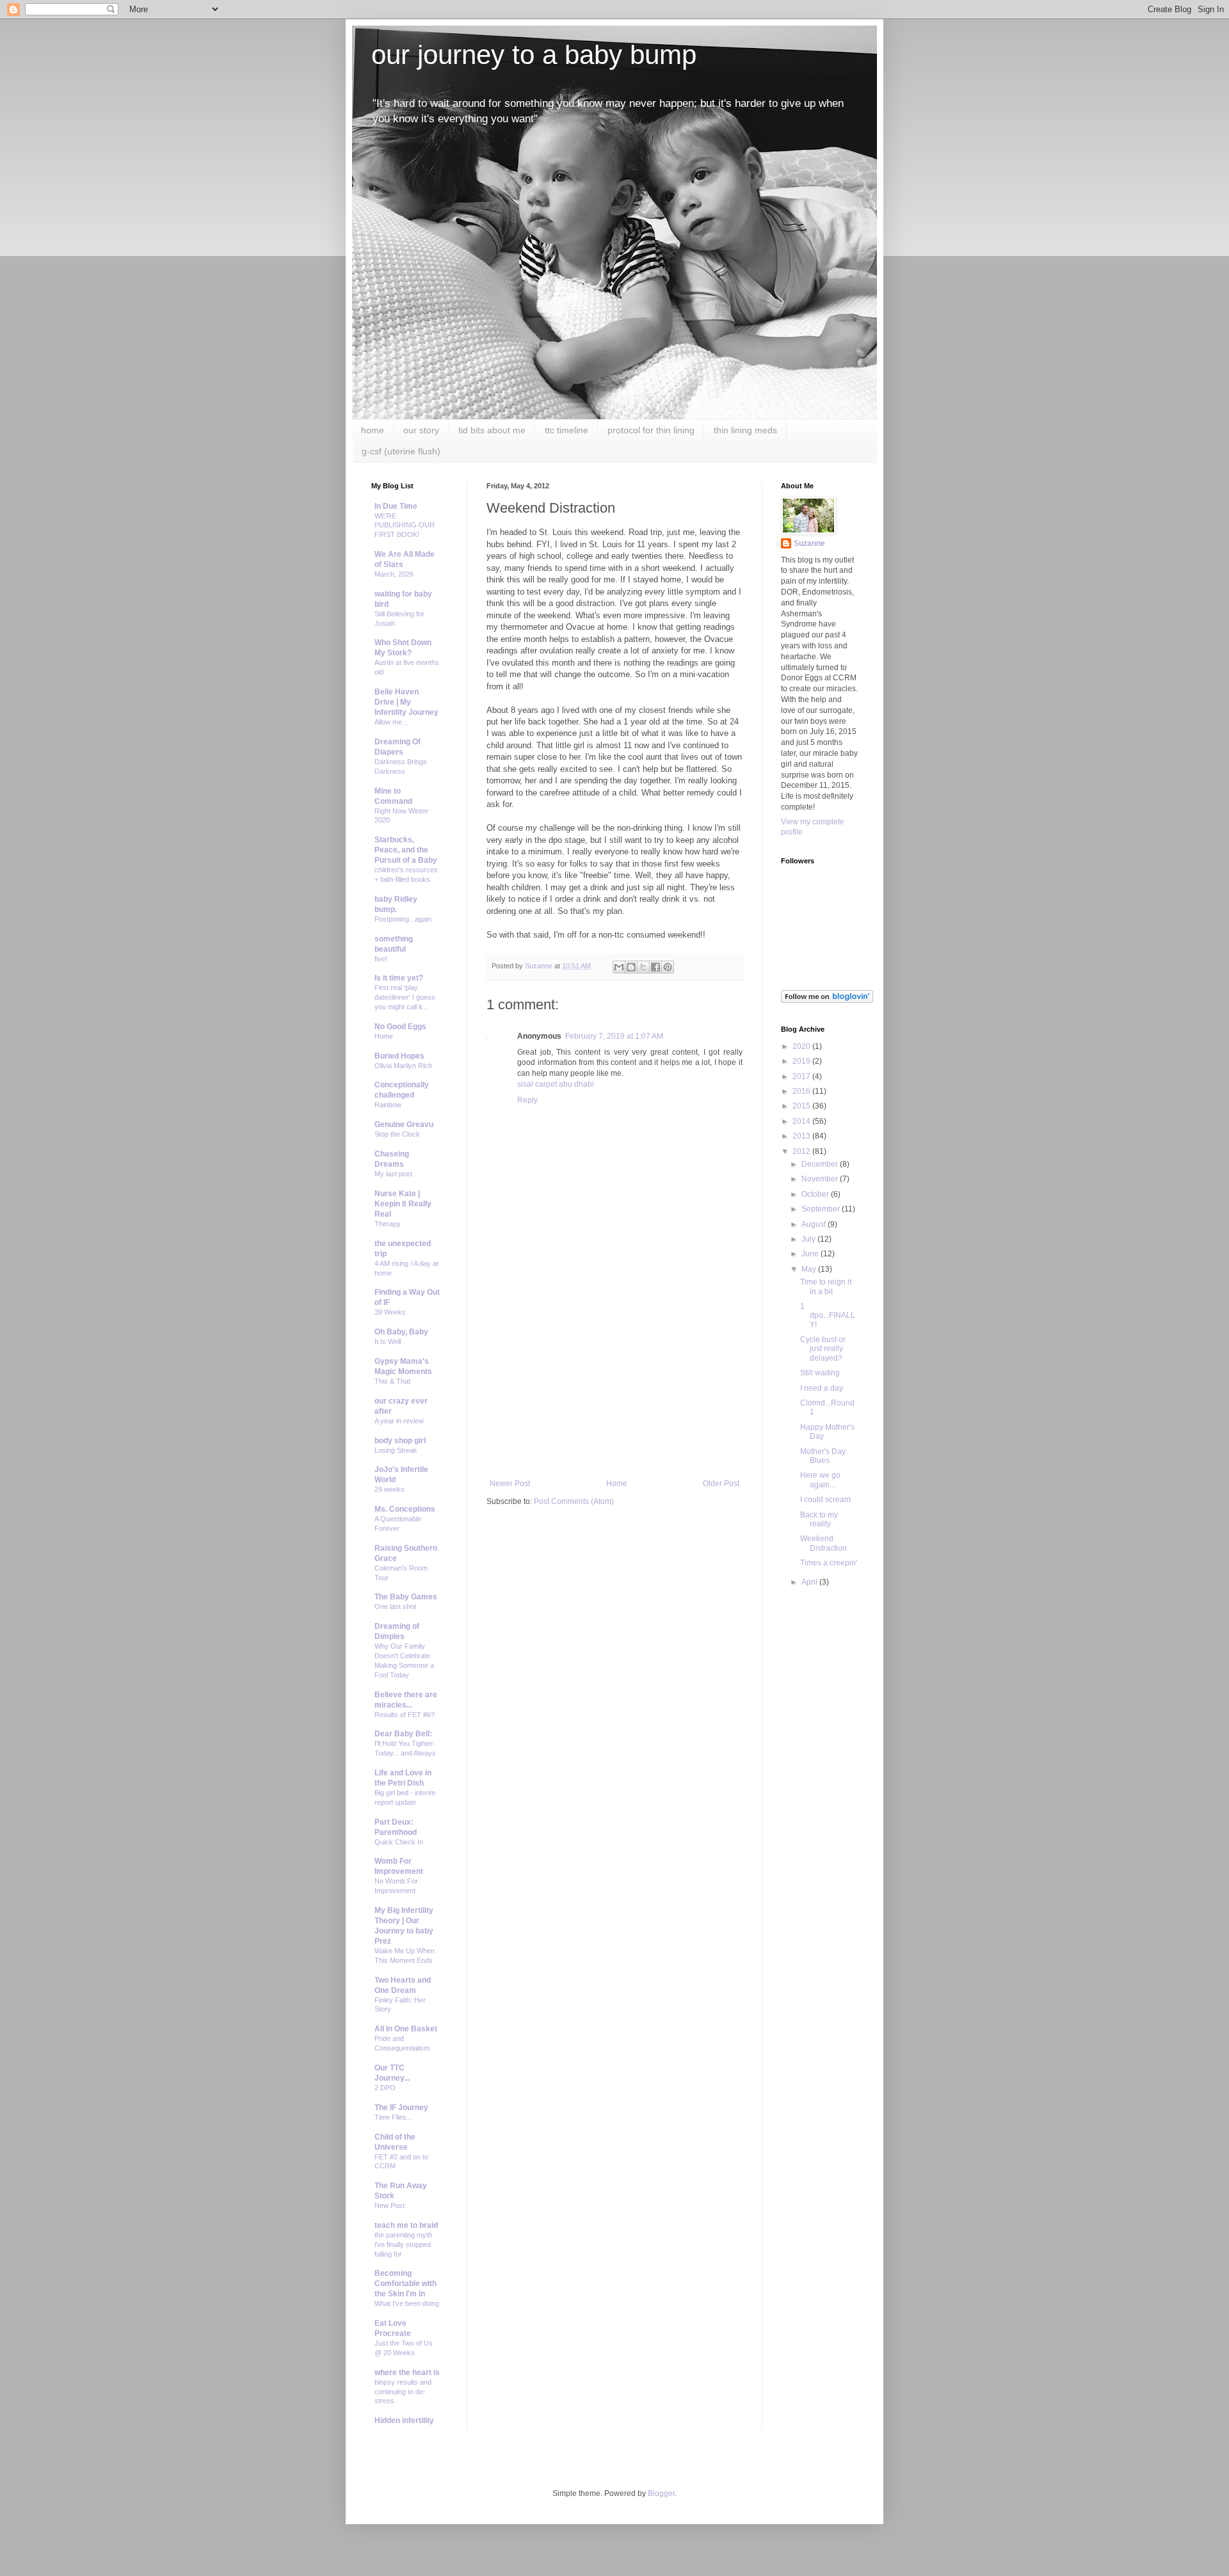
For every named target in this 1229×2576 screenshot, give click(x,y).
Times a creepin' (829, 1563)
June (811, 1254)
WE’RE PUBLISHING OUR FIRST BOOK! (405, 525)
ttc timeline (566, 430)
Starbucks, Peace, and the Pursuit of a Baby (406, 850)
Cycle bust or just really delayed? (823, 1349)
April (810, 1582)
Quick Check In (399, 1842)
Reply (527, 1100)
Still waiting (820, 1373)
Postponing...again (403, 919)
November (821, 1179)
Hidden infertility (404, 2420)
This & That (392, 1381)
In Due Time (396, 506)
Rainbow (388, 1105)
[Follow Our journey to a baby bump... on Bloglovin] (827, 1000)
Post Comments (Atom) (574, 1501)
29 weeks (390, 1489)
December (821, 1164)
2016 (802, 1091)
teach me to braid (406, 2225)
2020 (802, 1046)
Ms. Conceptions (405, 1509)
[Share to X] (643, 967)
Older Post (721, 1484)
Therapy (388, 1224)
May (810, 1269)
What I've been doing (407, 2303)
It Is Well (388, 1341)
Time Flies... (393, 2117)
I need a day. (822, 1388)
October (816, 1194)
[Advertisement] (614, 1383)
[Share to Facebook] (655, 967)
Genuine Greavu (404, 1124)
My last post (393, 1174)
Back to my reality (819, 1519)
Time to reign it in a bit (826, 1286)
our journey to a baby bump (534, 55)
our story (421, 430)
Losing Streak (396, 1450)
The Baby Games (406, 1597)
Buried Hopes (399, 1056)
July (809, 1239)
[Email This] (619, 967)
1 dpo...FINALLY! (828, 1316)
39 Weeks (390, 1312)
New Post (390, 2205)
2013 (802, 1136)
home (373, 430)
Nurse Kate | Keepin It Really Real (403, 1204)
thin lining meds (745, 430)
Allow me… (392, 722)
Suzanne (809, 543)
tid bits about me (492, 430)
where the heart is (407, 2372)
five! (381, 959)
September (822, 1209)
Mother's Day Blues (823, 1456)
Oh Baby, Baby (401, 1332)
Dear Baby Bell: (403, 1734)
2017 (802, 1076)
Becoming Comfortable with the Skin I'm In (406, 2284)
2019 (802, 1061)
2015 (802, 1106)
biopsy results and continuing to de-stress (403, 2392)
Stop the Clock (397, 1134)
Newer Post (510, 1484)
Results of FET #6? (405, 1715)
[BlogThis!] (631, 967)
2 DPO (385, 2088)
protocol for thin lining (651, 430)
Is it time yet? (399, 978)
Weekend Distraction (823, 1543)
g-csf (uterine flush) (401, 451)
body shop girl (400, 1441)
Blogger (661, 2493)
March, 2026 (394, 574)
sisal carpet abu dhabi (556, 1084)
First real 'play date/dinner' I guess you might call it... (405, 997)
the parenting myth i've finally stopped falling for (403, 2244)
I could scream (825, 1500)
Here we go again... (820, 1480)
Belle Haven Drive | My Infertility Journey (406, 702)
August (815, 1224)
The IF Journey (401, 2108)
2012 (802, 1151)
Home (617, 1484)
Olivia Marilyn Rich (403, 1066)
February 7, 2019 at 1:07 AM (614, 1036)
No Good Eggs (400, 1027)
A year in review (399, 1421)
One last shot (395, 1606)
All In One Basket (406, 2029)
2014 (802, 1121)
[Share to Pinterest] (668, 967)
